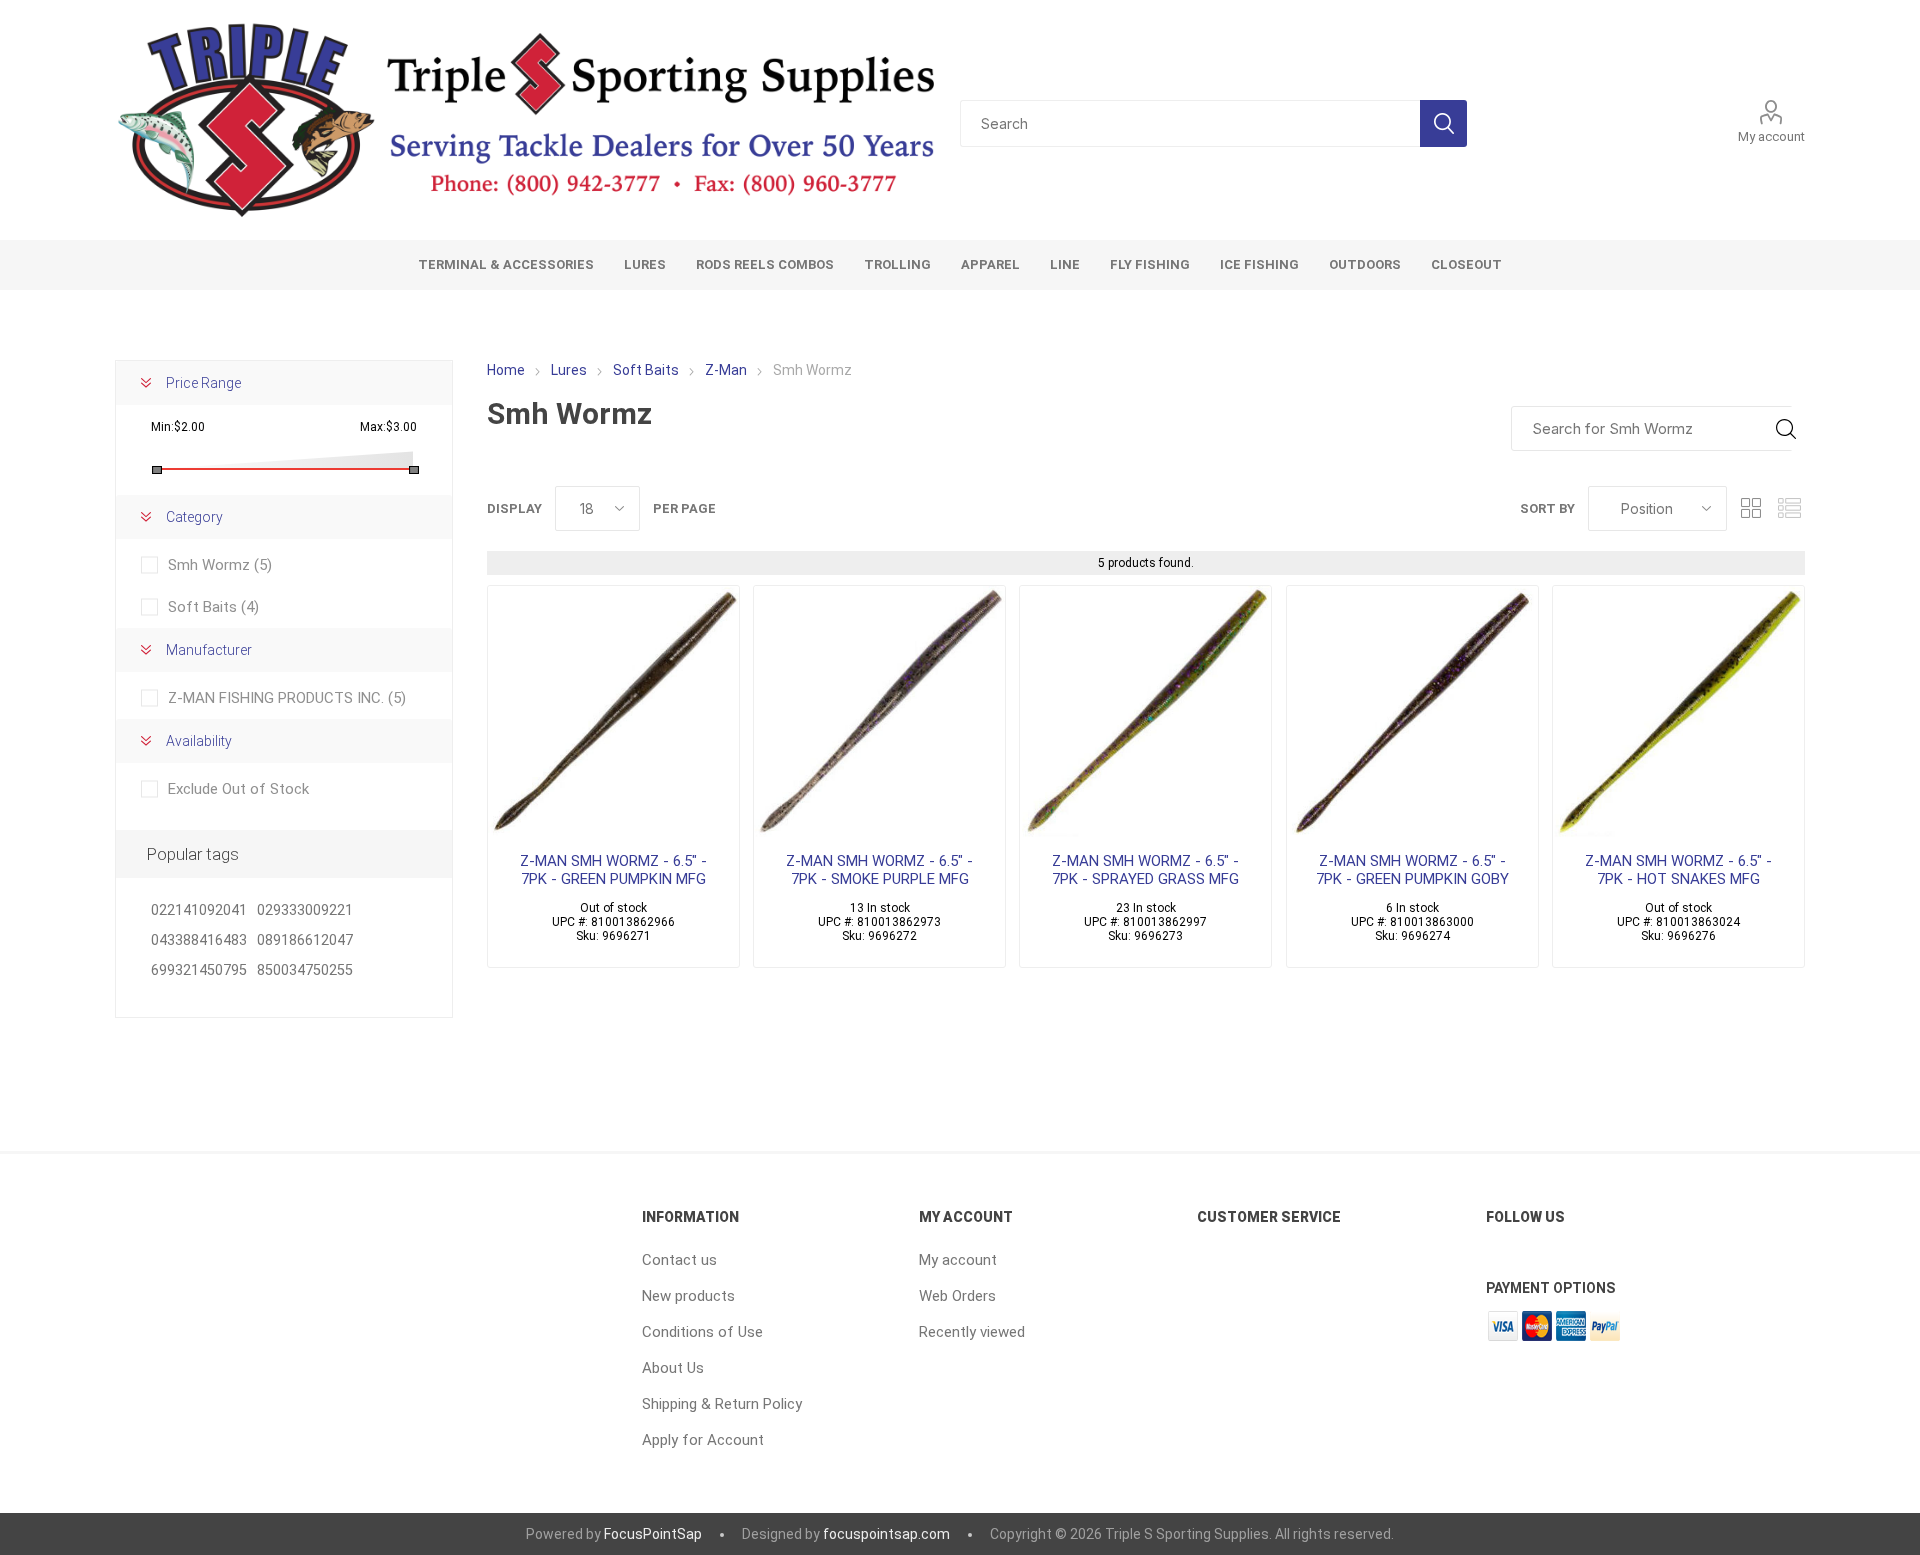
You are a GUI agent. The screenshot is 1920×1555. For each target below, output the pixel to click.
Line (1065, 264)
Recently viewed (972, 1332)
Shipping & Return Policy (722, 1404)
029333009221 (305, 910)
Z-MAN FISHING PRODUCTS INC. (287, 698)
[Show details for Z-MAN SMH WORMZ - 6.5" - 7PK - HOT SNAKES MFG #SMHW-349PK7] (1678, 711)
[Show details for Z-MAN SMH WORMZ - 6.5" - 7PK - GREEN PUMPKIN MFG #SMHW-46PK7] (613, 711)
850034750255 (305, 970)
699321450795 (199, 970)
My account (1771, 136)
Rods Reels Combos (765, 264)
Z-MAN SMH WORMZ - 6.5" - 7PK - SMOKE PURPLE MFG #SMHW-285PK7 (879, 879)
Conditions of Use (702, 1332)
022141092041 (199, 910)
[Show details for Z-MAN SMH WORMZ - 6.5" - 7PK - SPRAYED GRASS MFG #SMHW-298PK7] (1145, 711)
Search (1443, 123)
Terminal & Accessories (506, 264)
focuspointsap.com (886, 1534)
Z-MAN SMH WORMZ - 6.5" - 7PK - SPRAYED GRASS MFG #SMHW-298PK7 (1145, 879)
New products (688, 1296)
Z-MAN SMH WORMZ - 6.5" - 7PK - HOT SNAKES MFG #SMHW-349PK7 (1678, 879)
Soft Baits (646, 370)
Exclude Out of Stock (238, 789)
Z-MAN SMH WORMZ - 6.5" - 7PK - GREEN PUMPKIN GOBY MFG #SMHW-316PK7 (1412, 879)
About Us (673, 1368)
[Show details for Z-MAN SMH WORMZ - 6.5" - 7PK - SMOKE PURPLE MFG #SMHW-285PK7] (879, 711)
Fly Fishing (1150, 264)
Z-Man (726, 370)
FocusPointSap (653, 1534)
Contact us (679, 1260)
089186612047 (305, 940)
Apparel (990, 264)
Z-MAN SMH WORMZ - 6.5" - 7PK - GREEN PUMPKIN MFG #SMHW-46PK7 (613, 879)
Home (506, 370)
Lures (645, 264)
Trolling (897, 264)
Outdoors (1365, 264)
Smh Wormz (220, 565)
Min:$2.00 (178, 427)
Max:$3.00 (388, 427)
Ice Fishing (1259, 264)
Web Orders (957, 1296)
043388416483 (199, 940)
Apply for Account (703, 1440)
